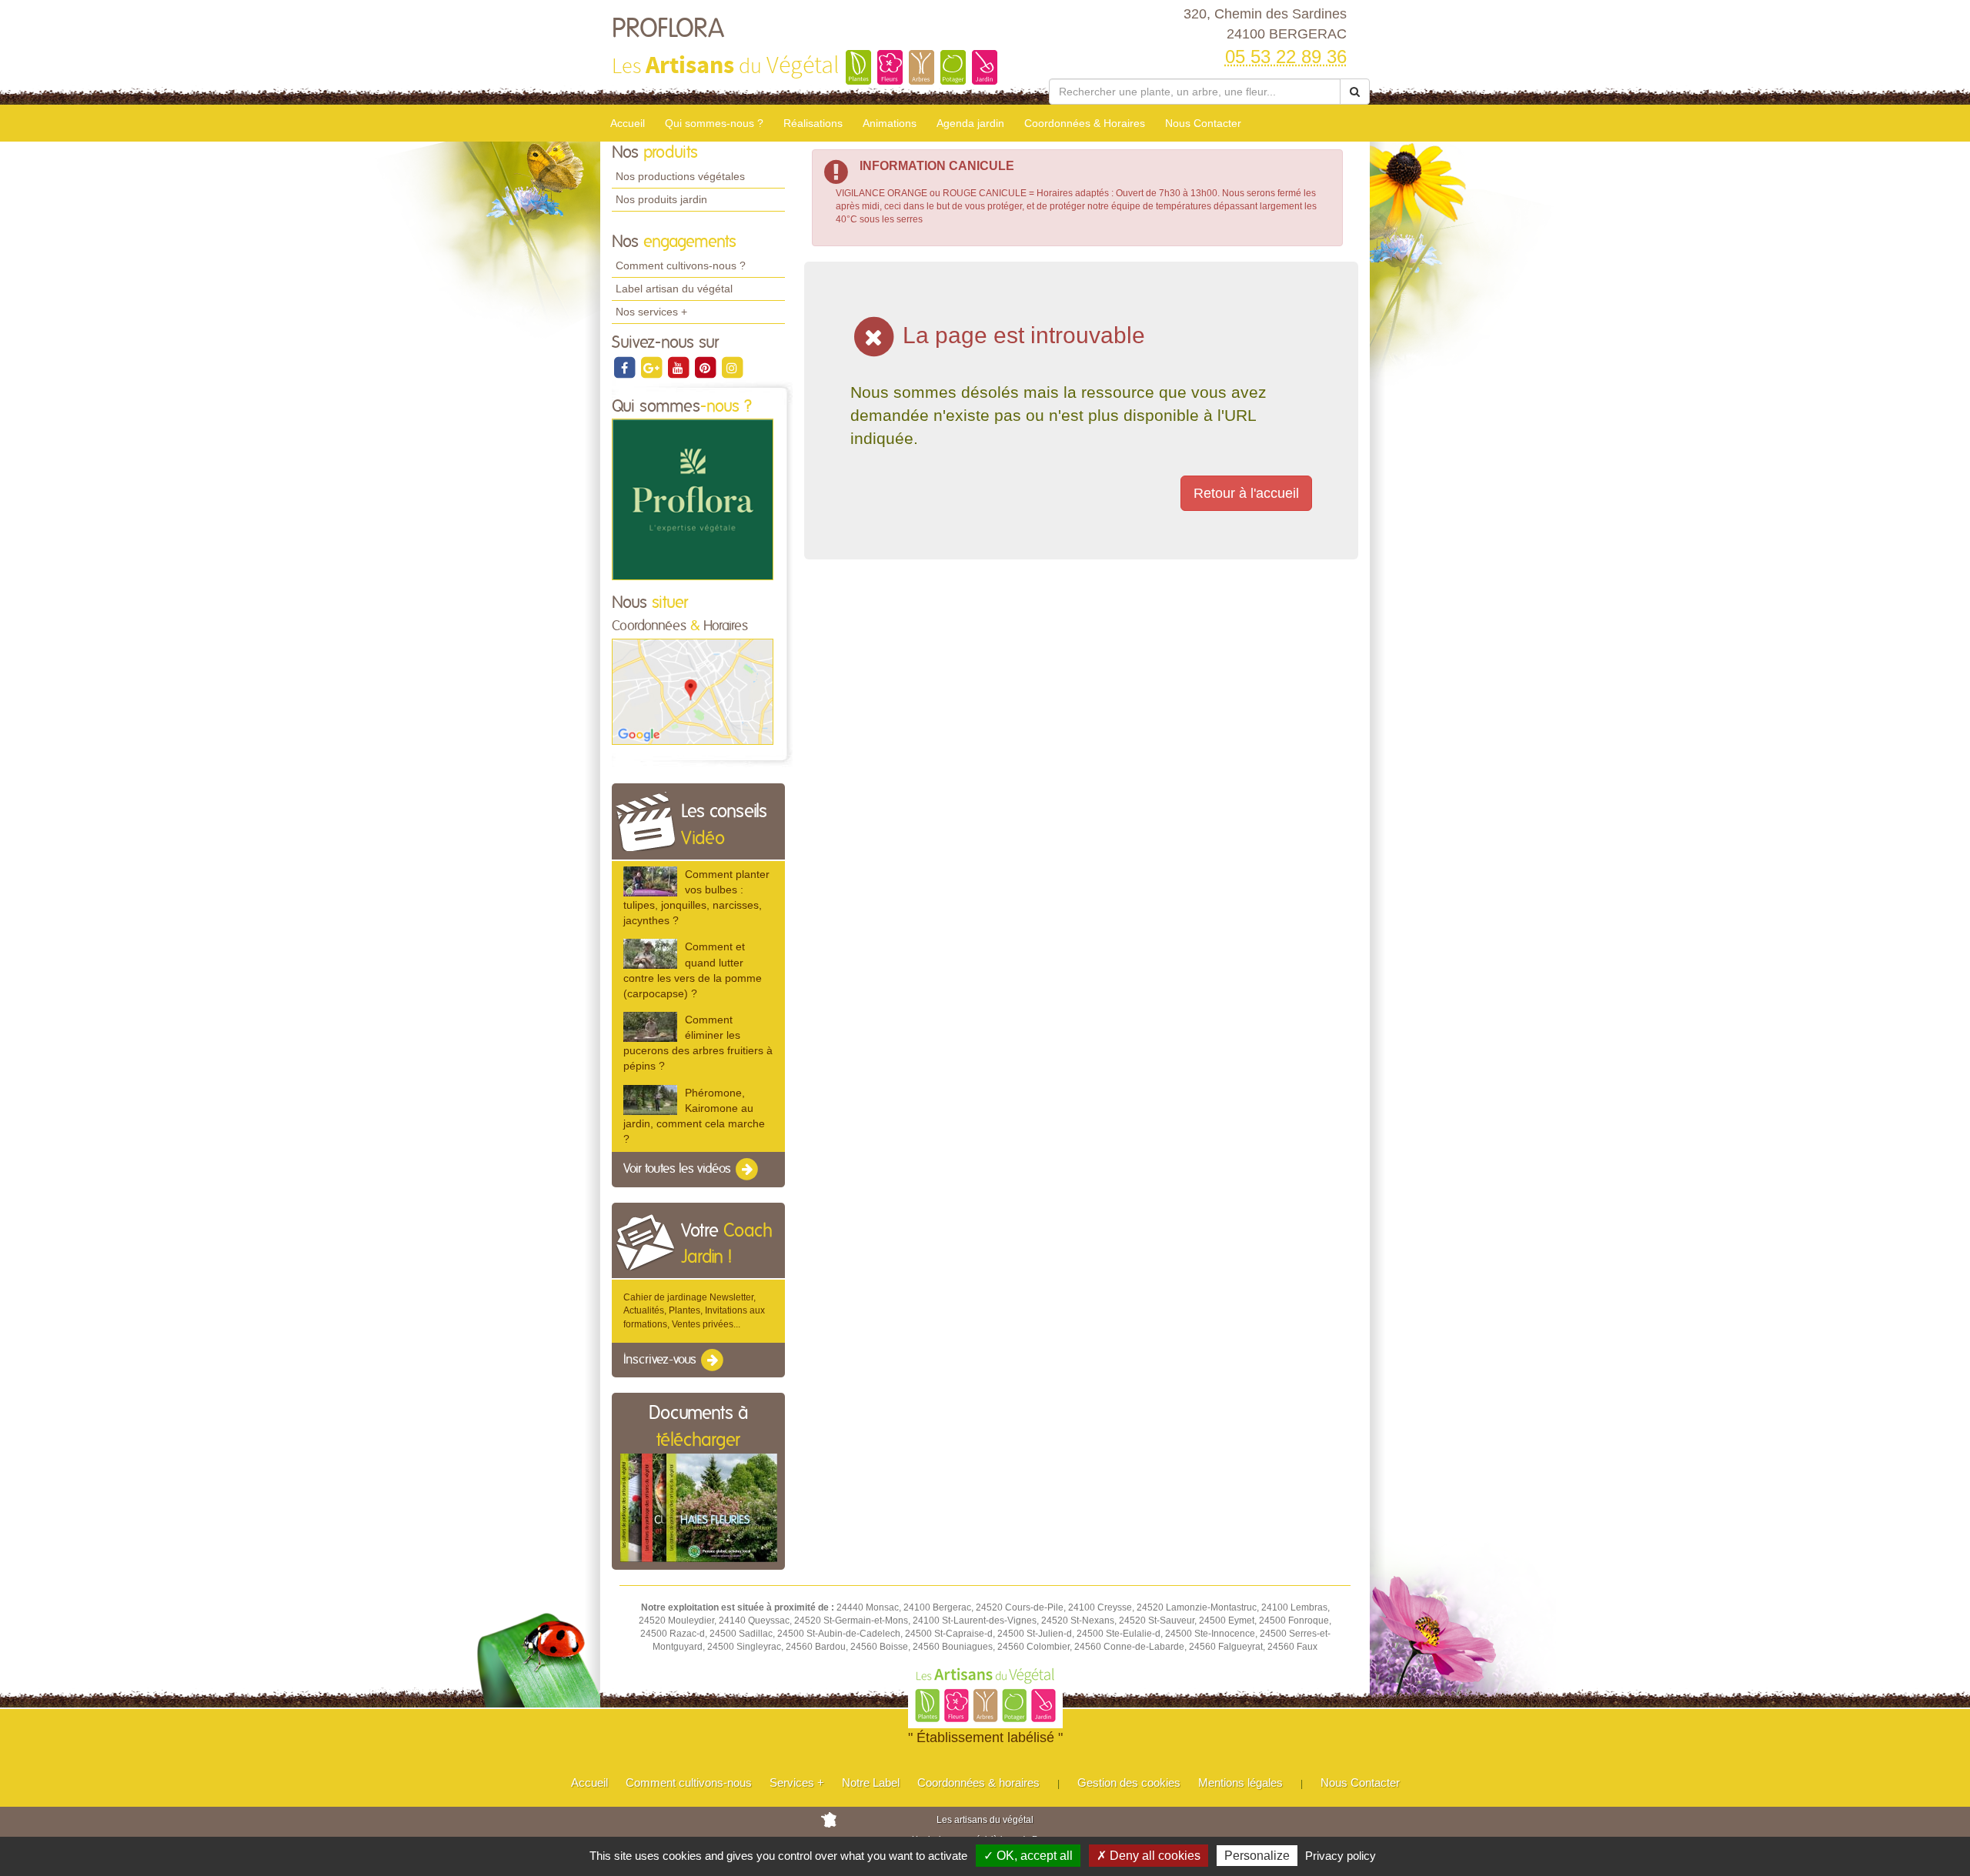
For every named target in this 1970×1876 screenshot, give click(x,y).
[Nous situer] (693, 691)
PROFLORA (668, 29)
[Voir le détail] (650, 881)
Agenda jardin (970, 123)
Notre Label (871, 1783)
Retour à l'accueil (1246, 493)
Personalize (1257, 1856)
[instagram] (732, 367)
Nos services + (651, 312)
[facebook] (625, 367)
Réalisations (813, 123)
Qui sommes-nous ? (714, 123)
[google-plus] (652, 367)
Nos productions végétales (680, 176)
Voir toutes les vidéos (679, 1169)
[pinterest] (706, 367)
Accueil (628, 123)
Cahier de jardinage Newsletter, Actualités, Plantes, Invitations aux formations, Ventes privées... (694, 1310)
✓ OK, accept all (1028, 1856)
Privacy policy (1341, 1856)
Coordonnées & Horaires (1085, 123)
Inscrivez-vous (661, 1360)
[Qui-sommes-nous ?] (693, 499)
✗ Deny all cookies (1149, 1856)
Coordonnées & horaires (978, 1783)
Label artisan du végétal (674, 289)
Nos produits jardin (661, 199)
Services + (797, 1783)
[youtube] (679, 367)
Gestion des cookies (1129, 1783)
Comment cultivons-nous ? (681, 265)
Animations (890, 123)
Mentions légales (1240, 1783)
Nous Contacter (1203, 123)
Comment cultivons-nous (689, 1783)
